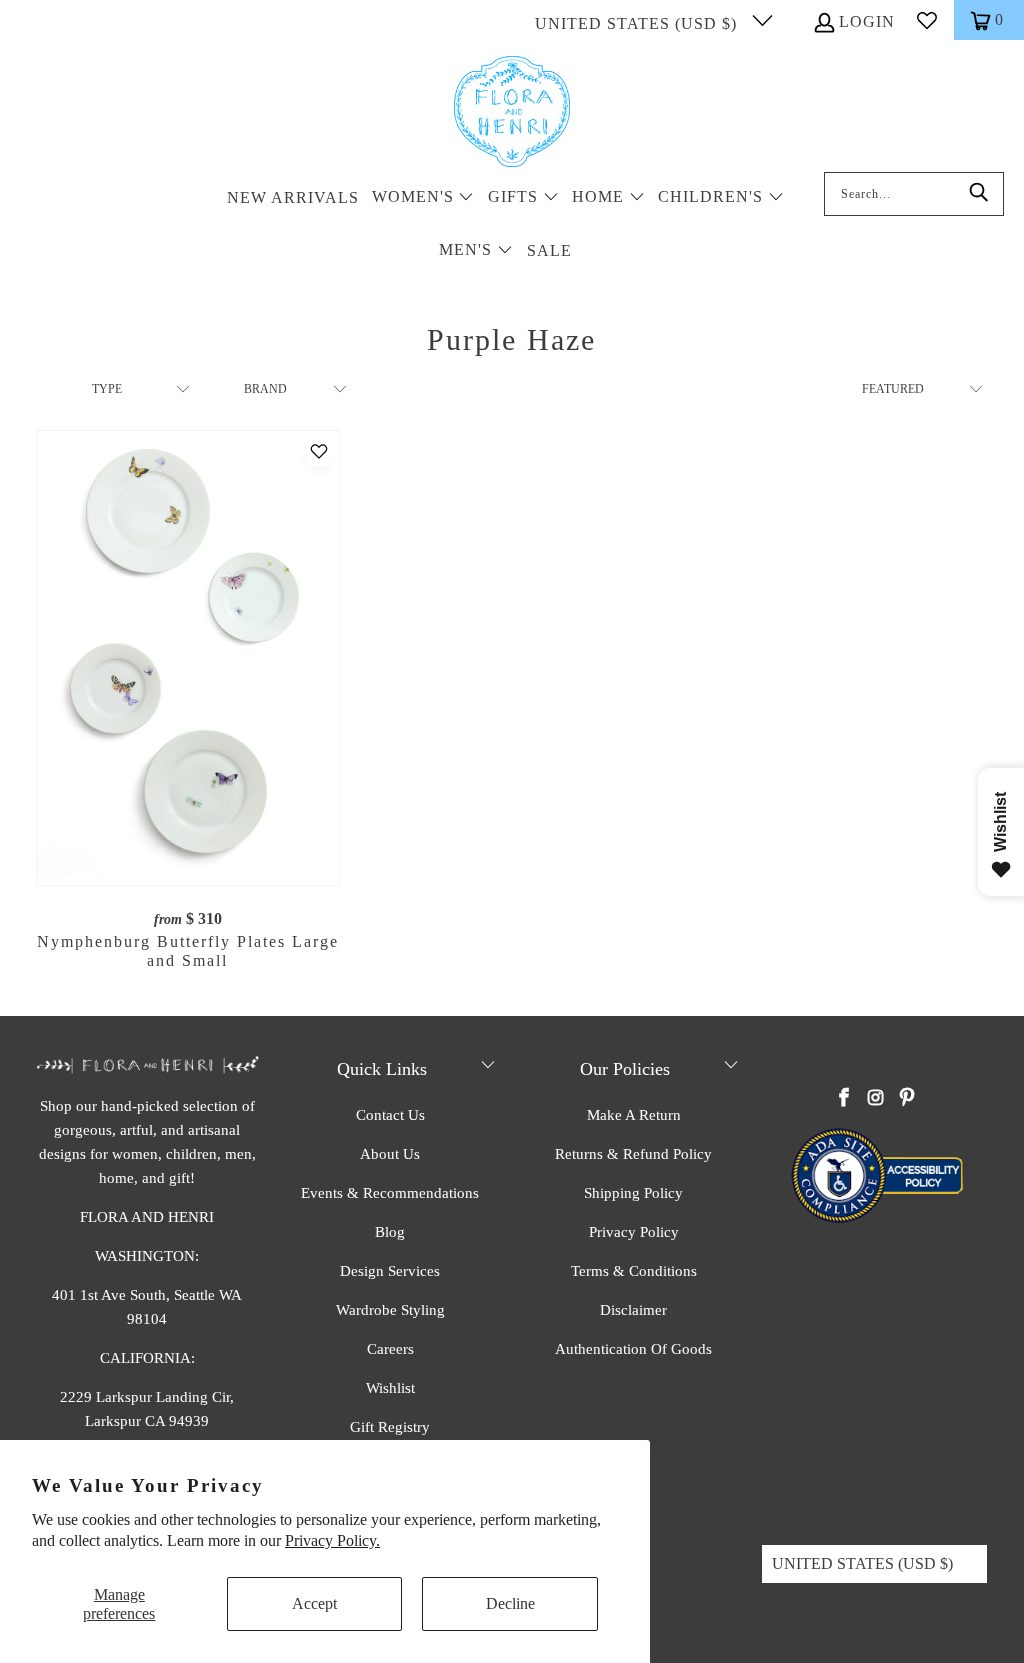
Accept (314, 1603)
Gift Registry (390, 1427)
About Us (390, 1154)
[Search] (979, 194)
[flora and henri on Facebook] (844, 1099)
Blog (390, 1232)
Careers (390, 1349)
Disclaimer (633, 1310)
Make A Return (634, 1115)
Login (867, 21)
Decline (510, 1603)
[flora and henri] (512, 113)
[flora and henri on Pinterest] (907, 1099)
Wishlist (390, 1388)
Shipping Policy (633, 1193)
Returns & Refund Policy (633, 1154)
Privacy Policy (634, 1232)
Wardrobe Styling (390, 1310)
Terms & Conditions (634, 1271)
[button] (423, 198)
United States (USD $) (638, 23)
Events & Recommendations (390, 1193)
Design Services (390, 1271)
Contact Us (390, 1115)
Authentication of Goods (633, 1349)
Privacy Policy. (332, 1540)
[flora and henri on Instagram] (876, 1099)
